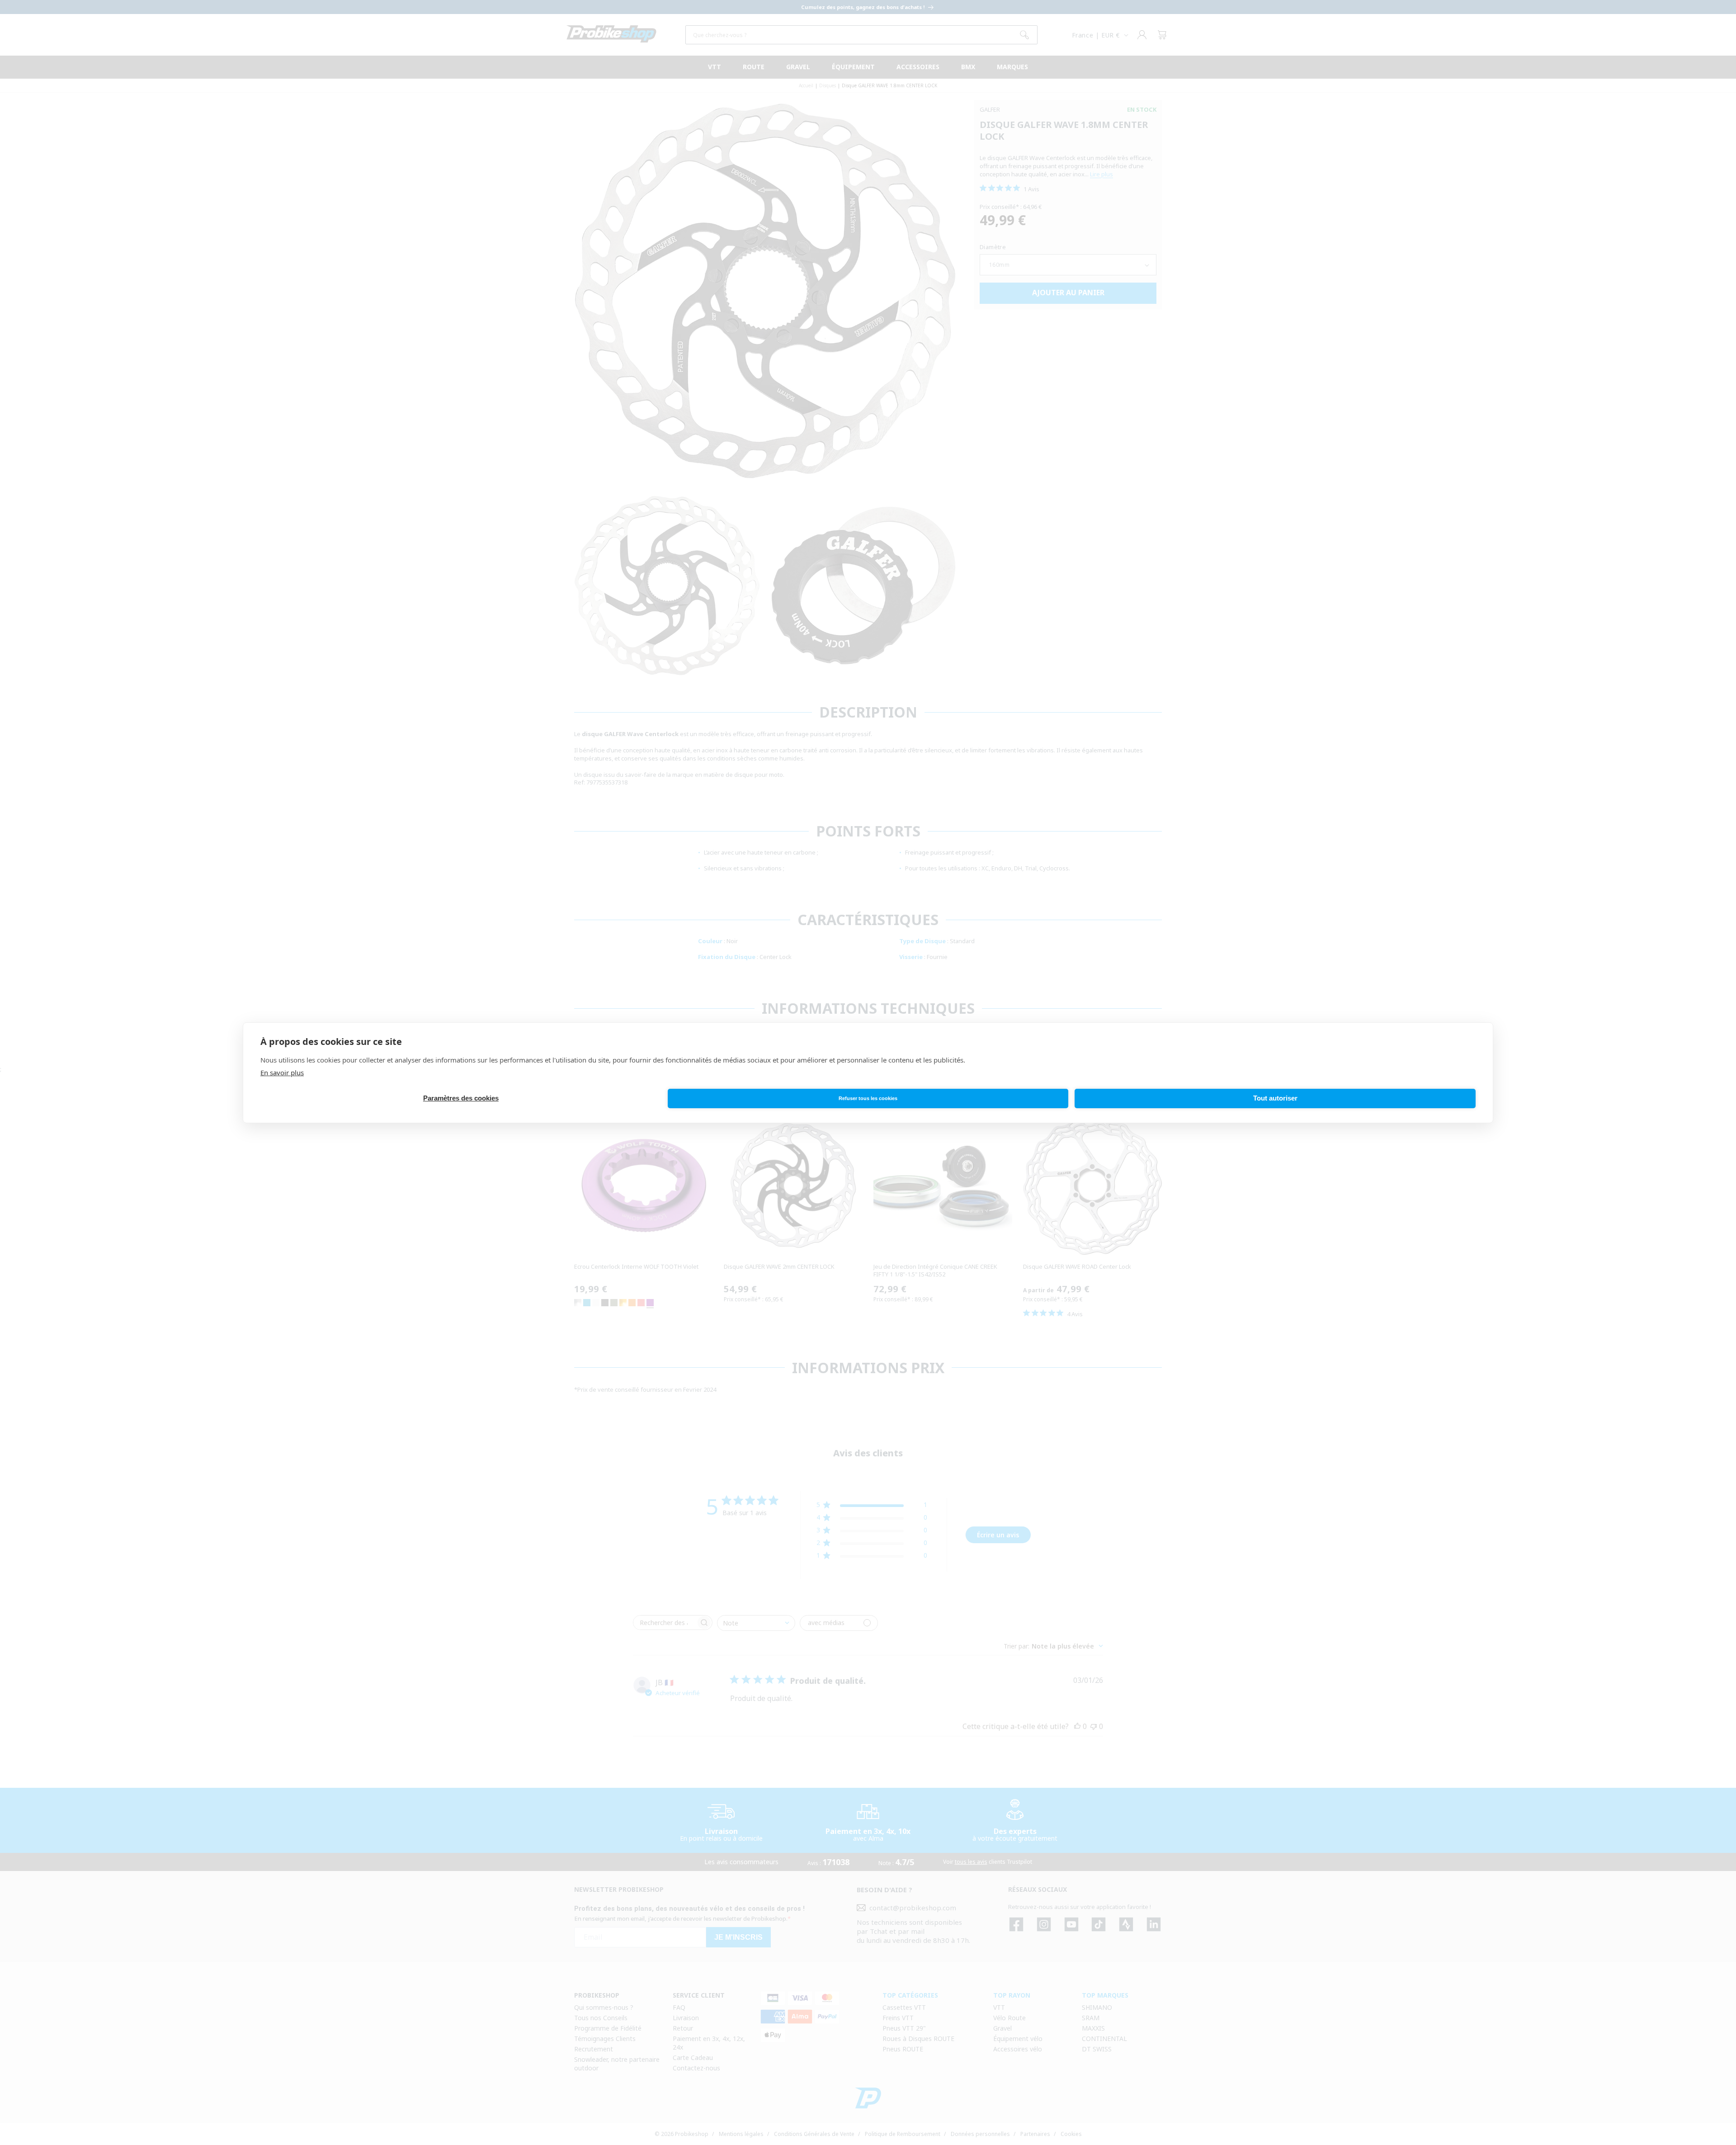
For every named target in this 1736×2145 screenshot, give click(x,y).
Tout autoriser (1275, 1098)
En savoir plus (282, 1072)
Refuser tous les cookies (868, 1098)
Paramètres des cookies (461, 1098)
